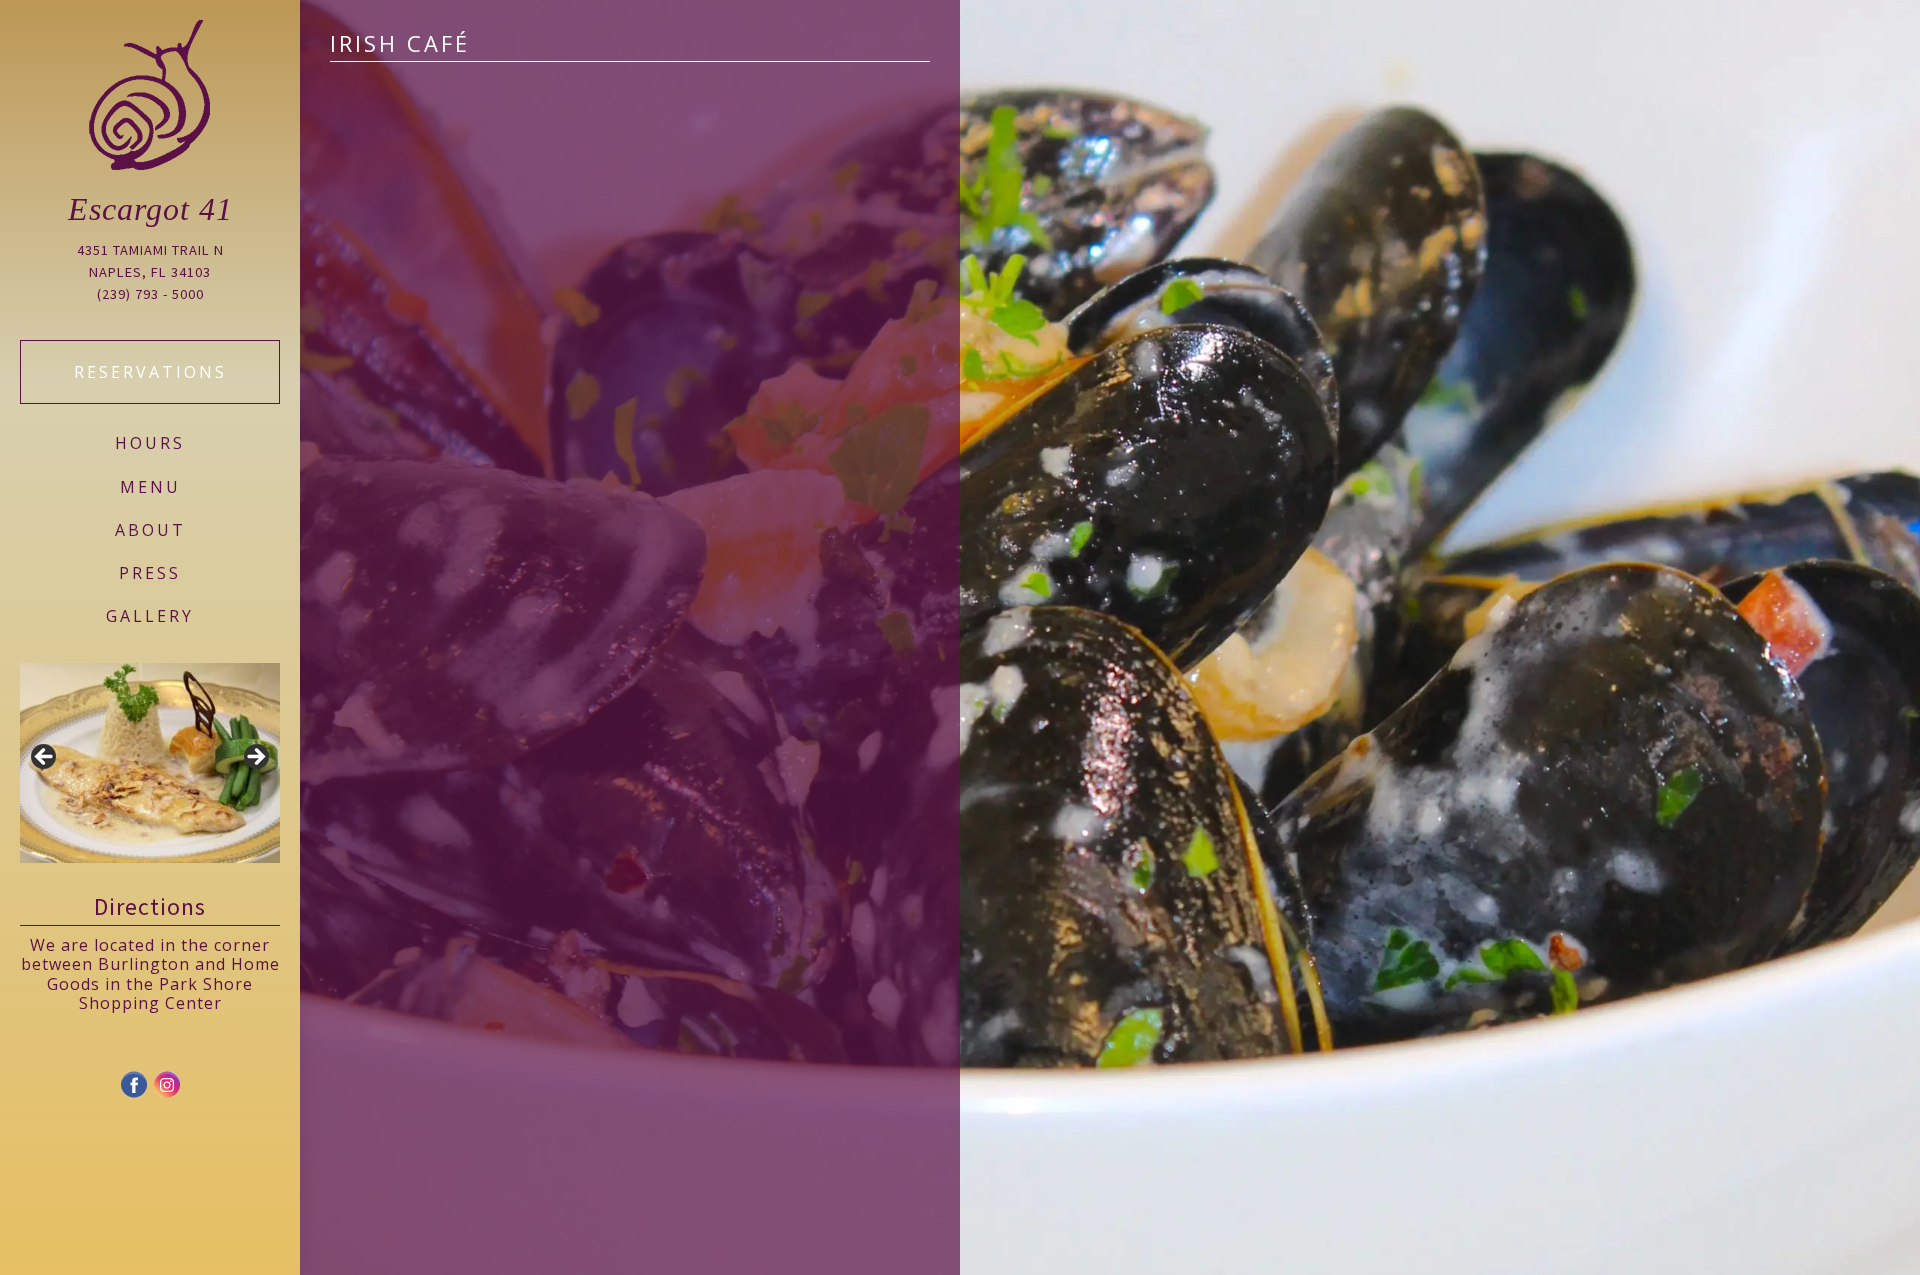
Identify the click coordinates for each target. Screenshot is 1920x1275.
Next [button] (255, 758)
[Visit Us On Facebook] (133, 1094)
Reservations (150, 372)
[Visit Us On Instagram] (166, 1094)
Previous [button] (45, 758)
